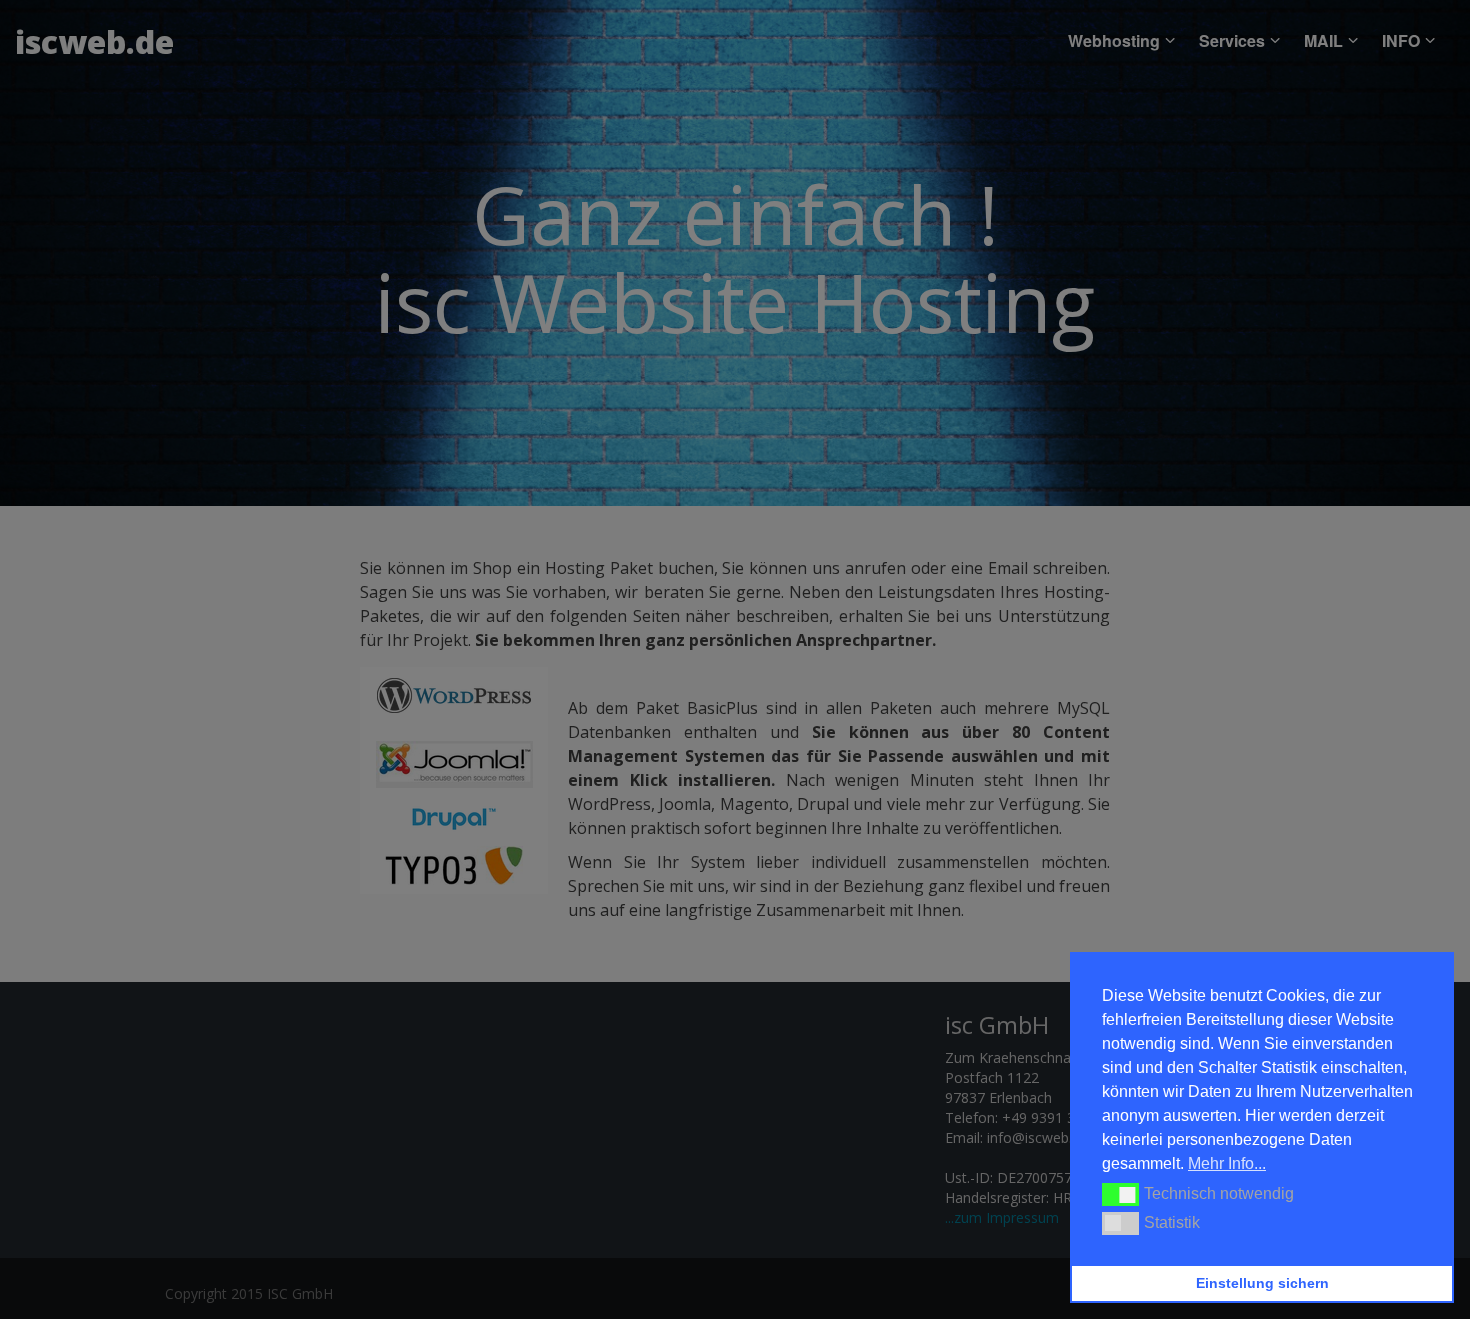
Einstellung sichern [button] (1262, 1283)
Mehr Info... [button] (1227, 1163)
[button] (1120, 1194)
